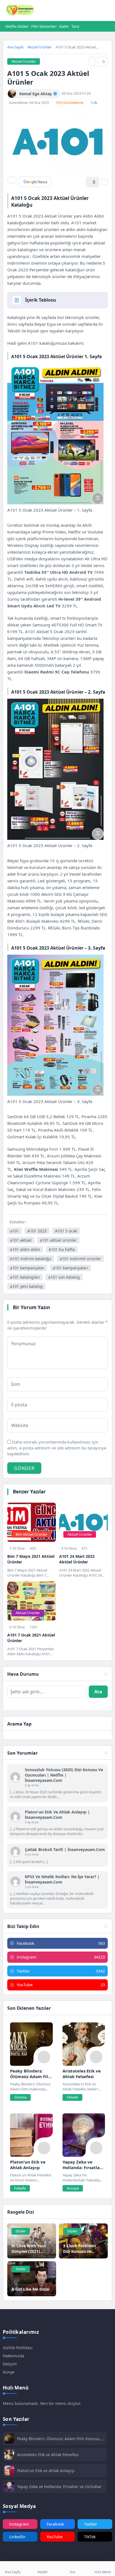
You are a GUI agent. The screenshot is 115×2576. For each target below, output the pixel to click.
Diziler (21, 2231)
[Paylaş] (12, 180)
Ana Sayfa (15, 47)
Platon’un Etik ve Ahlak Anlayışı (46, 2471)
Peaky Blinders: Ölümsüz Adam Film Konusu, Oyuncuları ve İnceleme (59, 2439)
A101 (76, 223)
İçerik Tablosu (41, 300)
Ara (98, 1692)
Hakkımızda (14, 2356)
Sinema (20, 2097)
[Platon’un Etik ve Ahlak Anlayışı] (31, 2135)
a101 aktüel (21, 1240)
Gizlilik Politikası (18, 2348)
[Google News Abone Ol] (35, 182)
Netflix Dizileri (17, 26)
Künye (9, 2372)
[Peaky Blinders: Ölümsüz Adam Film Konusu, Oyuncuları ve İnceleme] (31, 2044)
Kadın (64, 26)
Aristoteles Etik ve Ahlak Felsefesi (48, 2455)
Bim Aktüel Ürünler (31, 1534)
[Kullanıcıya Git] (15, 1777)
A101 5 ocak (66, 1231)
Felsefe (72, 2097)
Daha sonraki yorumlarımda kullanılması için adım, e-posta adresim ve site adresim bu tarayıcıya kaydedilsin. (57, 1448)
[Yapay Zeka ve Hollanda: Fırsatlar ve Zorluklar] (84, 2135)
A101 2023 (37, 1231)
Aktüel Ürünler (39, 47)
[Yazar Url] (12, 94)
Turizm (77, 26)
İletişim (10, 2364)
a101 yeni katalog (26, 1286)
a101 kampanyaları (70, 1268)
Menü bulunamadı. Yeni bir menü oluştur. (42, 2403)
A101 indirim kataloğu (31, 1259)
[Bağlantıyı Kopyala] (92, 61)
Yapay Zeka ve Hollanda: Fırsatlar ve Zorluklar (59, 2487)
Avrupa (73, 2188)
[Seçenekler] (105, 182)
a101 (15, 1231)
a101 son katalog (64, 1277)
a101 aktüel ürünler (58, 1240)
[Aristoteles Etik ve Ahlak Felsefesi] (84, 2044)
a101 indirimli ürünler (80, 1259)
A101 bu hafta (62, 1249)
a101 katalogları (25, 1277)
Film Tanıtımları (44, 26)
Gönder (24, 1468)
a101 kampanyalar (27, 1268)
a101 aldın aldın (25, 1249)
